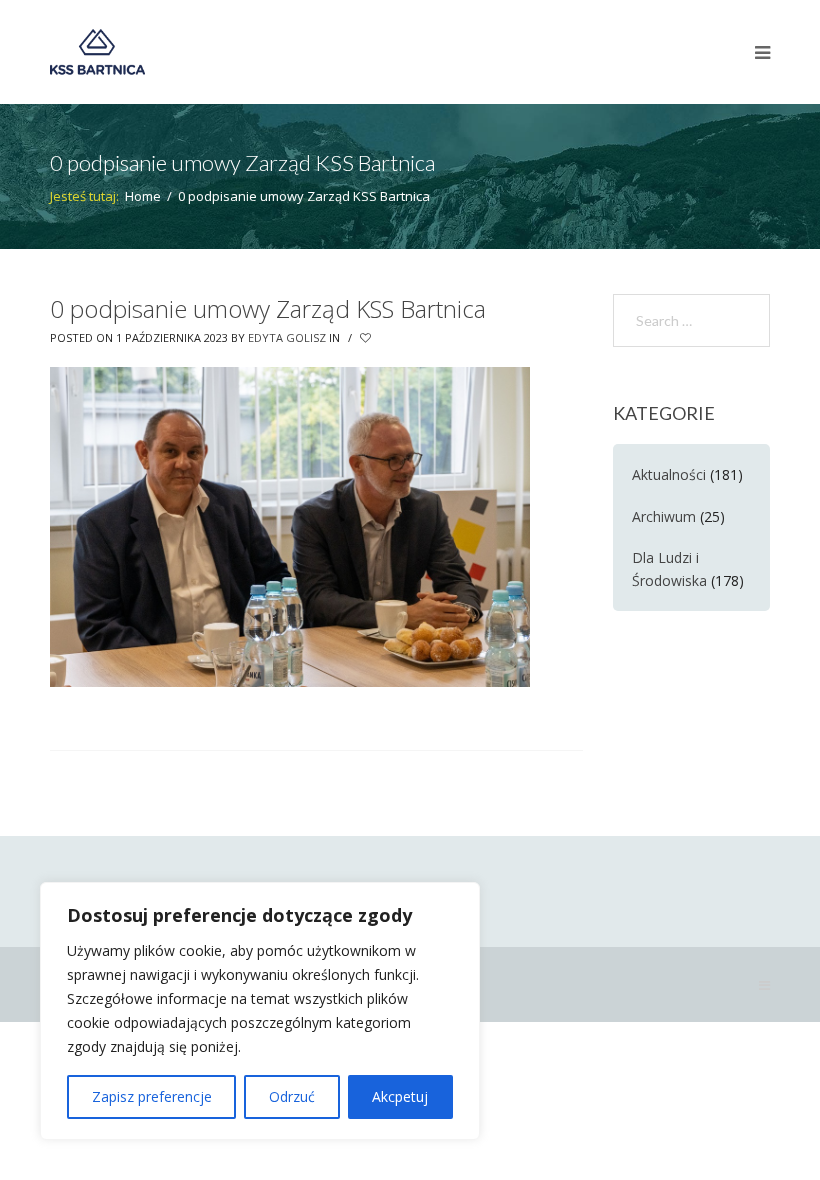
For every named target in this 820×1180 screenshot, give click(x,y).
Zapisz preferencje (152, 1096)
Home (143, 196)
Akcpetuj (400, 1096)
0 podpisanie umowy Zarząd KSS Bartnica (268, 308)
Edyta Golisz (287, 337)
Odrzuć (292, 1096)
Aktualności (669, 474)
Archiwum (664, 516)
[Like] (367, 338)
